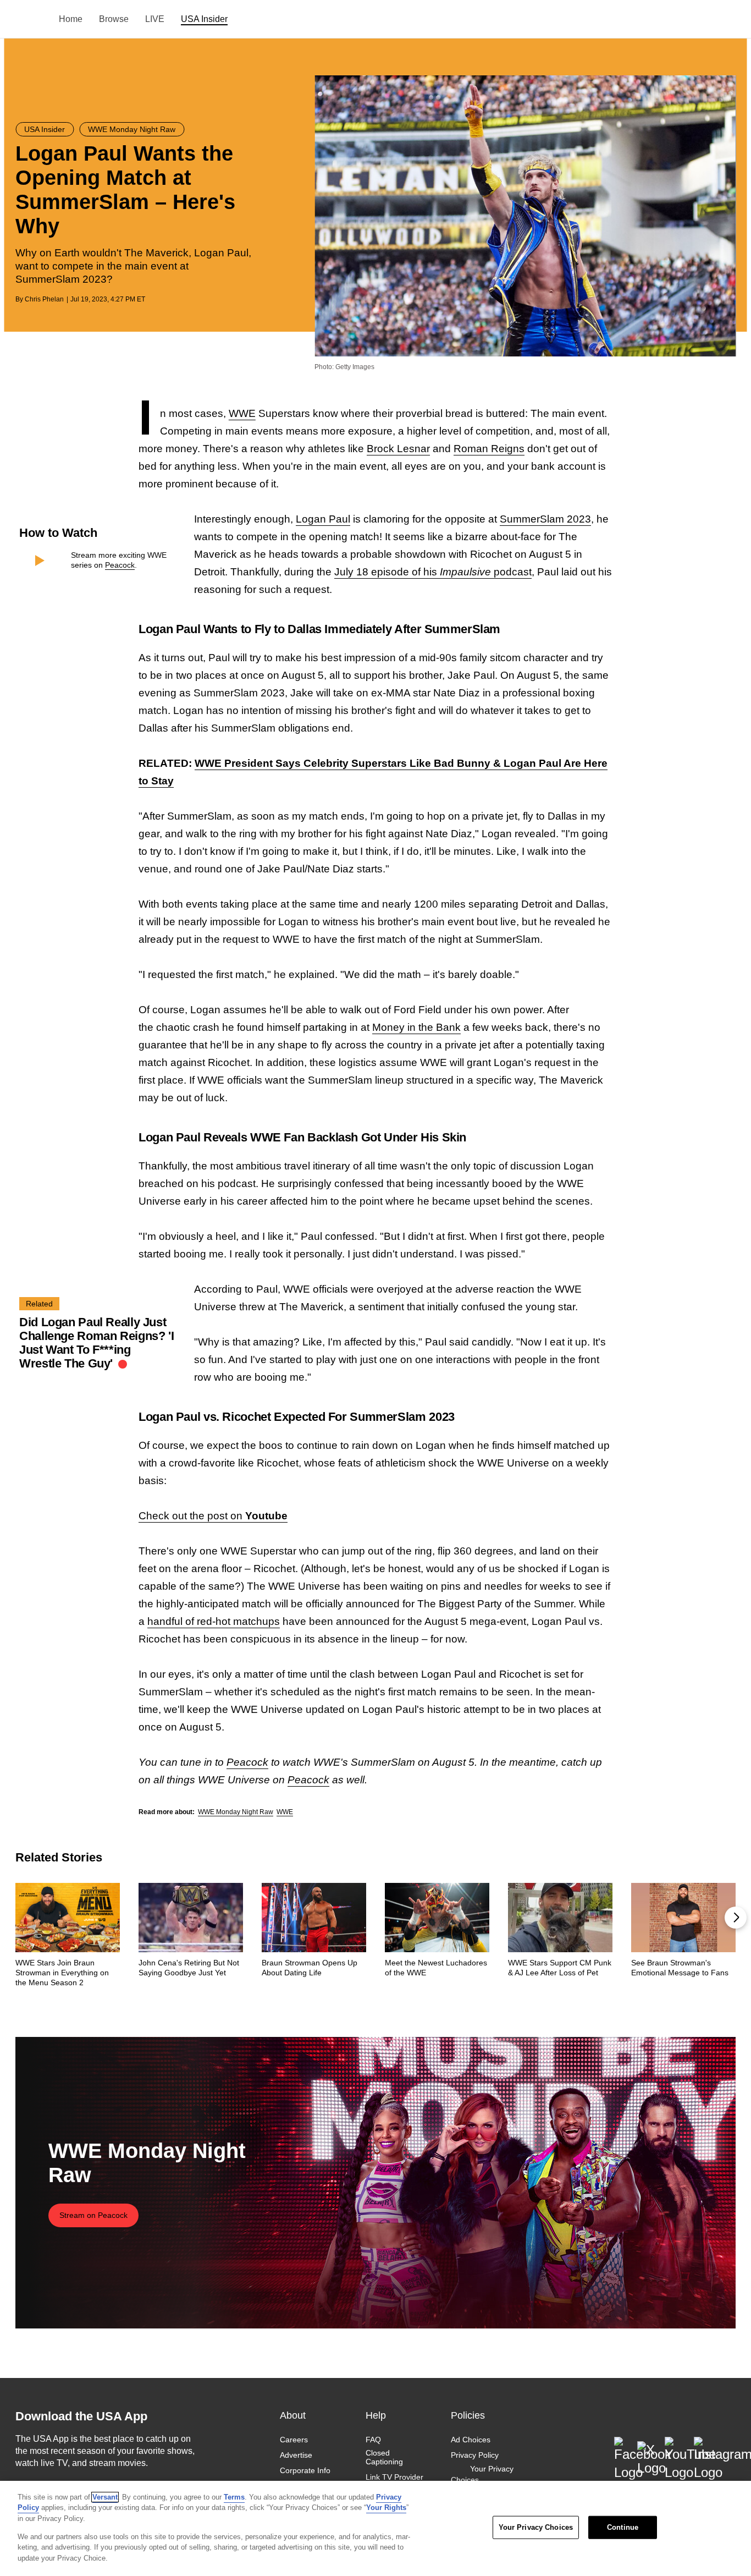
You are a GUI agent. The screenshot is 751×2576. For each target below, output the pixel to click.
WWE (242, 413)
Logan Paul (323, 519)
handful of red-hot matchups (214, 1621)
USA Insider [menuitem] (204, 19)
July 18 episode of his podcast (433, 572)
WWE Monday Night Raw (236, 1812)
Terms (234, 2497)
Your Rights (386, 2508)
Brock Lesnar (398, 449)
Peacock (120, 565)
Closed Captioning (384, 2457)
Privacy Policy (475, 2455)
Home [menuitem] (71, 19)
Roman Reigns (489, 449)
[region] (375, 2528)
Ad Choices (471, 2440)
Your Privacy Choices (482, 2475)
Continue (623, 2527)
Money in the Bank (416, 1027)
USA (30, 20)
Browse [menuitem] (114, 19)
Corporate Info (305, 2471)
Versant (105, 2497)
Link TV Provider (394, 2478)
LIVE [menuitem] (155, 19)
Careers (294, 2440)
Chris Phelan (44, 299)
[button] (736, 1918)
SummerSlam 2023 (545, 519)
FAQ (373, 2440)
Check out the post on (213, 1516)
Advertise (296, 2455)
